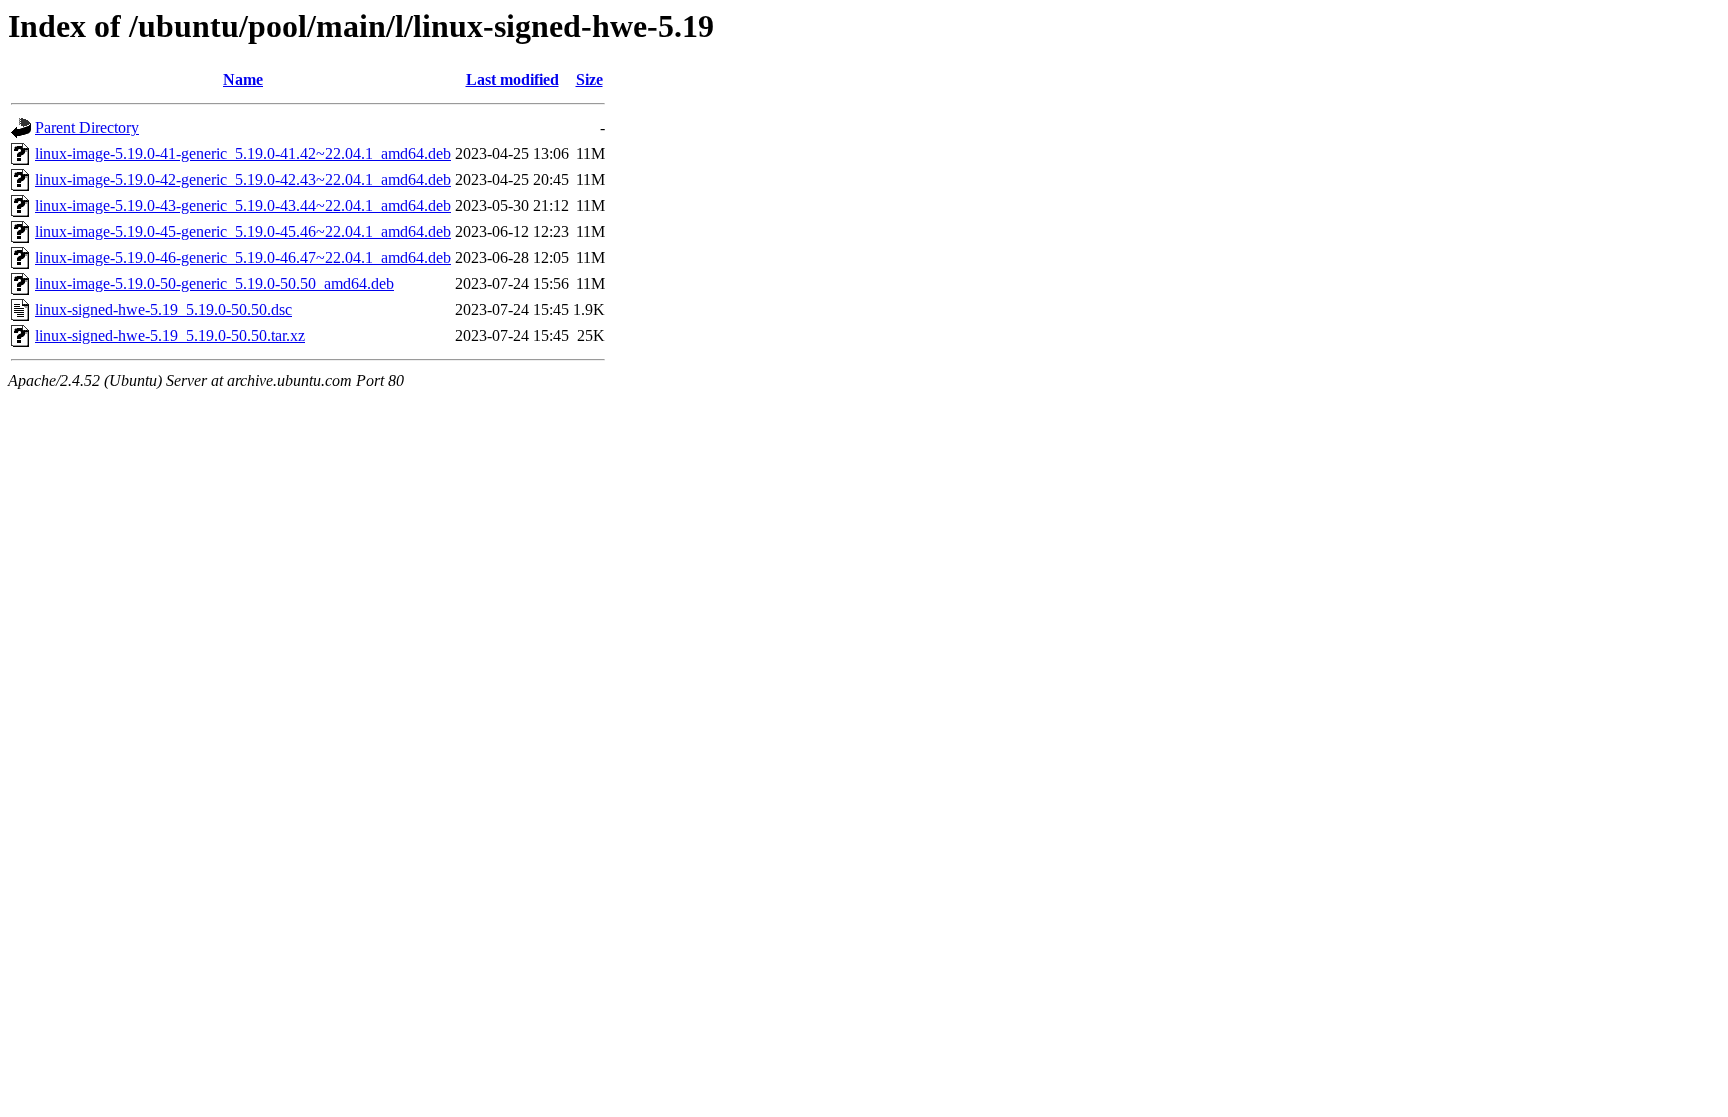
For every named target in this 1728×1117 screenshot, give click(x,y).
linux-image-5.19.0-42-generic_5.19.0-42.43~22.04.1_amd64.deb (243, 179)
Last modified (512, 79)
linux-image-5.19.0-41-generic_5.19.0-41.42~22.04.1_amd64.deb (243, 153)
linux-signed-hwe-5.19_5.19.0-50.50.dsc (163, 309)
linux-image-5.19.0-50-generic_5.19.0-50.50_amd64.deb (214, 283)
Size (589, 79)
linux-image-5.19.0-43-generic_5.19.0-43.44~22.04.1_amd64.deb (243, 205)
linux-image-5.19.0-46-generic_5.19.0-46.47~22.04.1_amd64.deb (243, 257)
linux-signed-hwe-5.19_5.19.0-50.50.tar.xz (170, 335)
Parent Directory (87, 127)
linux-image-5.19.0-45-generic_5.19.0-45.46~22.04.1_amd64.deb (243, 231)
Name (243, 79)
